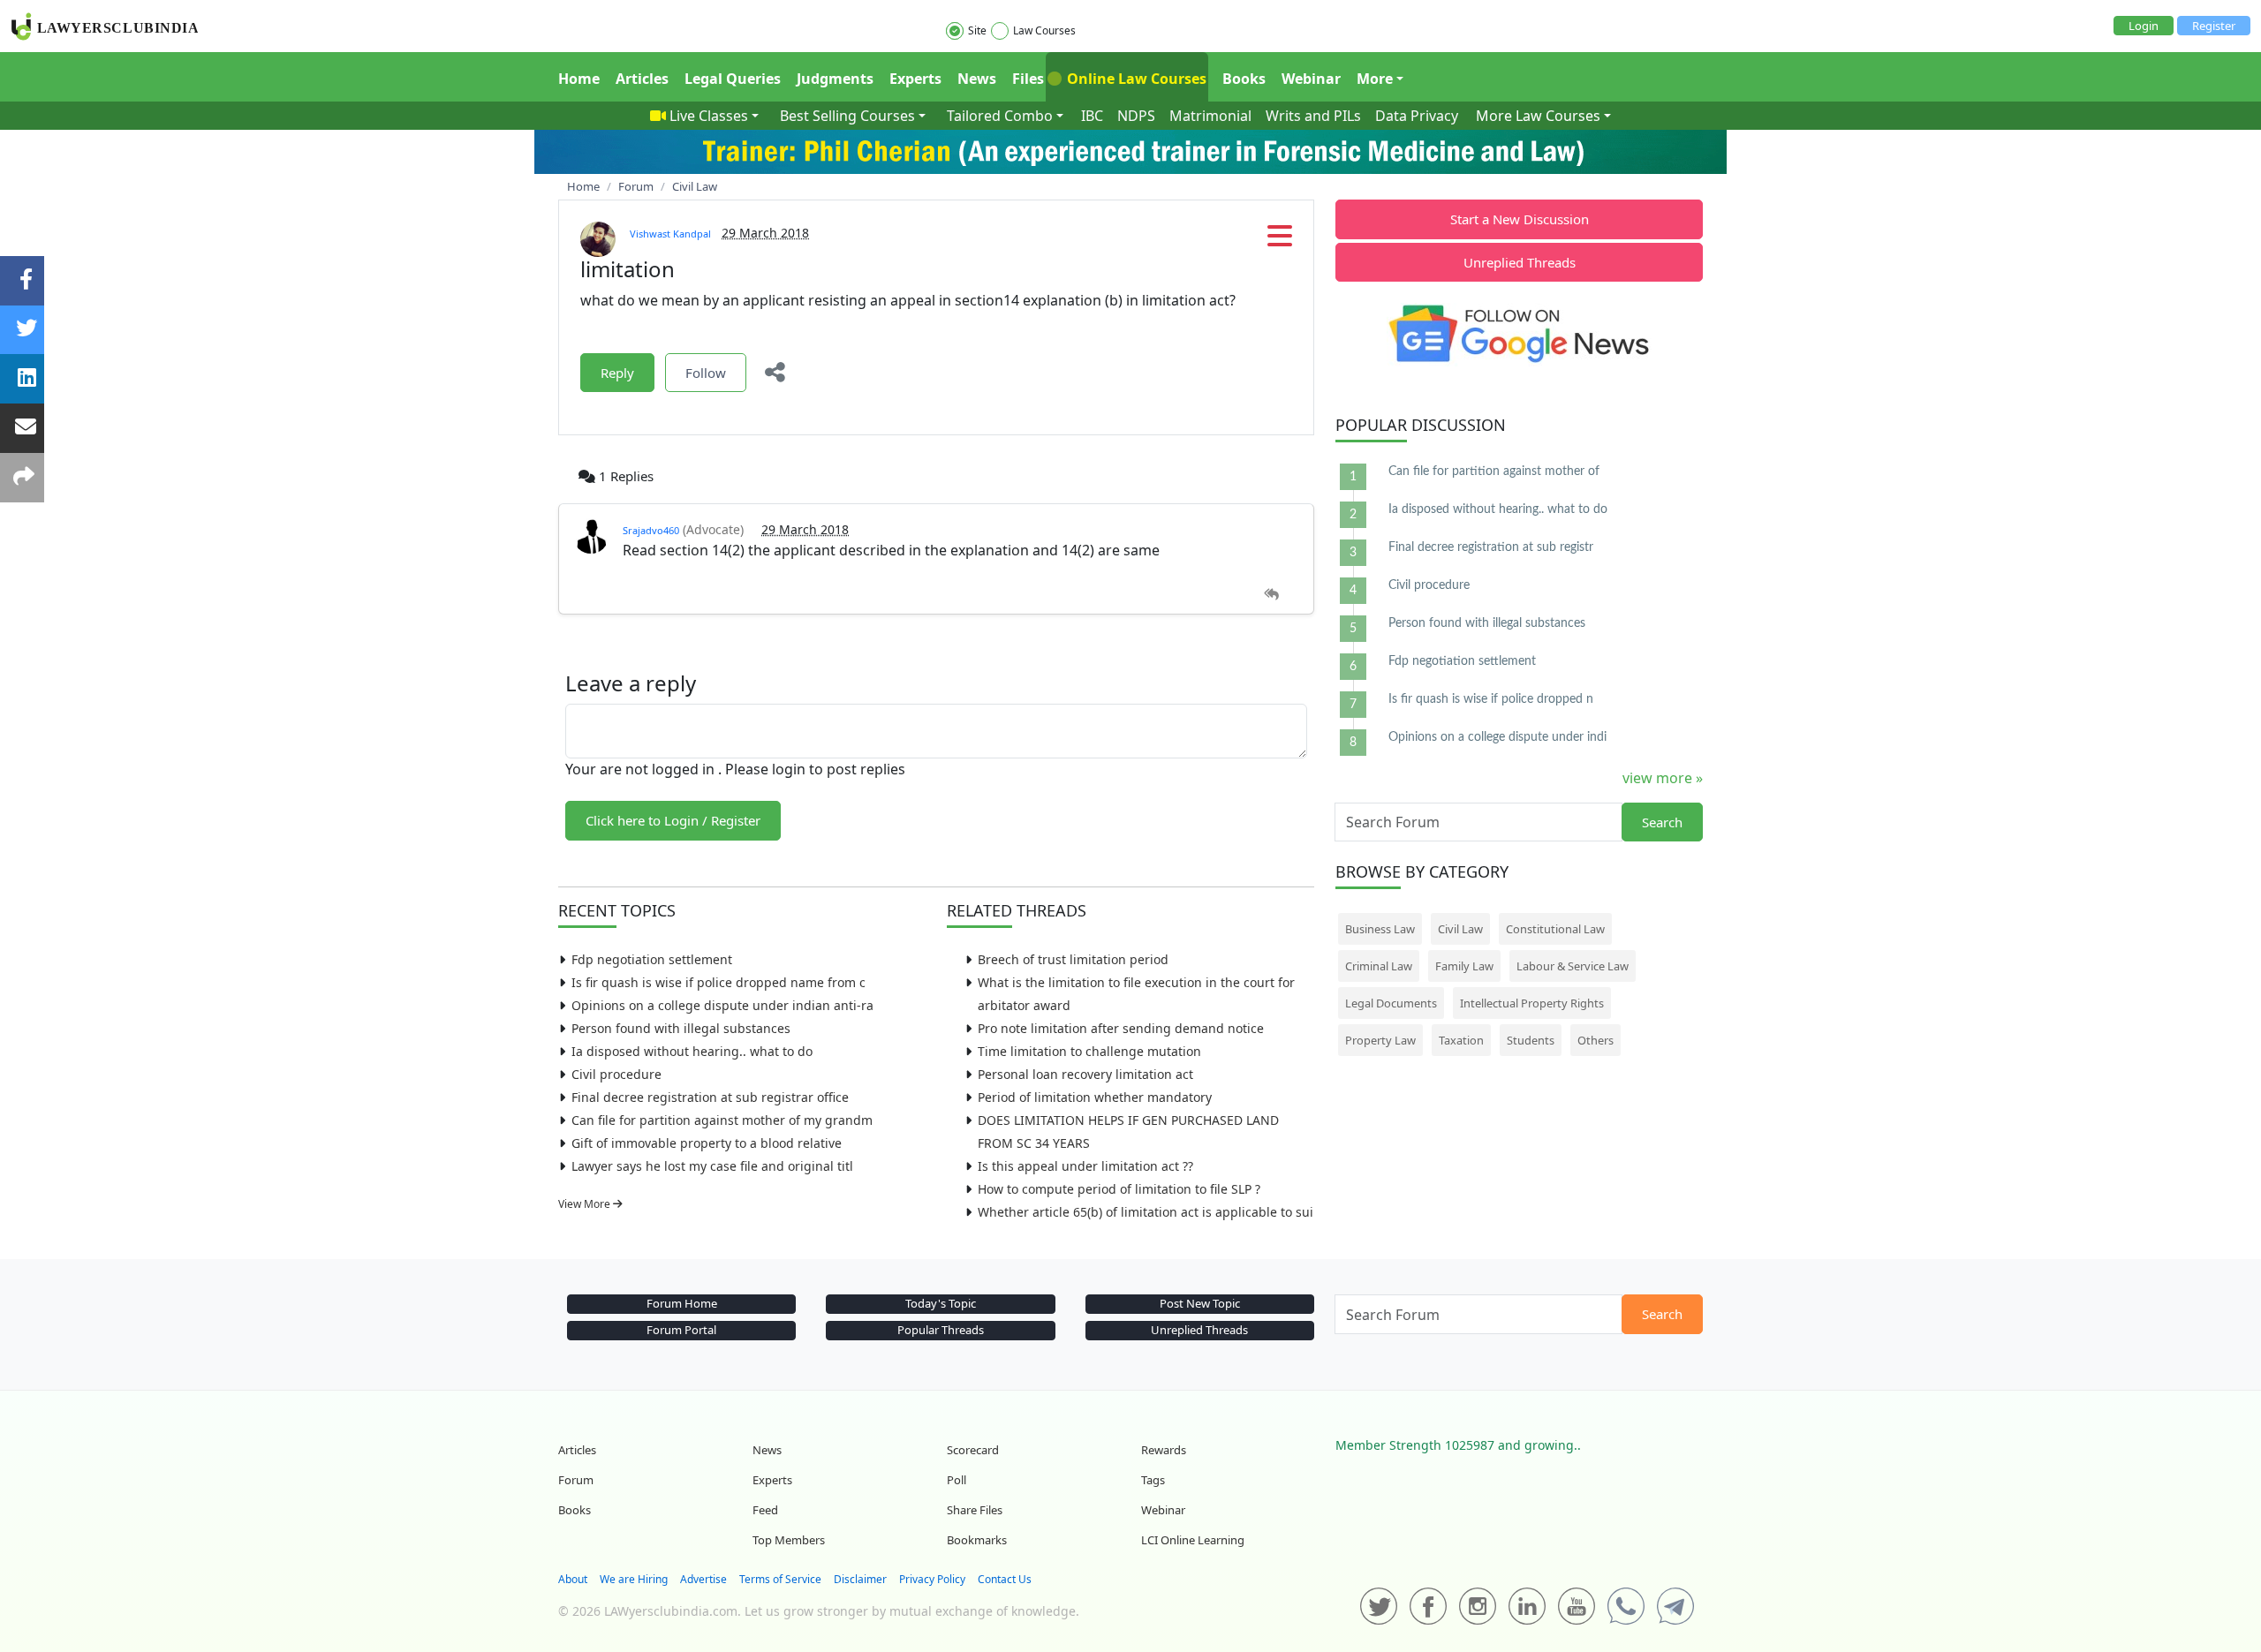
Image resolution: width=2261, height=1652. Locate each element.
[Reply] (1271, 595)
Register (2214, 26)
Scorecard (973, 1450)
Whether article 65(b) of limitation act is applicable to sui (1146, 1212)
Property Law (1380, 1040)
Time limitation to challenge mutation (1089, 1051)
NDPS (1136, 116)
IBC (1092, 116)
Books (1244, 79)
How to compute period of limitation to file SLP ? (1119, 1189)
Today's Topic (941, 1303)
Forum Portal (681, 1330)
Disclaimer (860, 1579)
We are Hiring (634, 1579)
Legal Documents (1391, 1003)
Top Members (789, 1540)
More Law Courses (1538, 116)
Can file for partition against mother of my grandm (722, 1120)
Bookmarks (977, 1540)
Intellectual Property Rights (1532, 1003)
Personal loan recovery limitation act (1085, 1074)
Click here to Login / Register (673, 820)
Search (1662, 822)
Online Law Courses (1135, 79)
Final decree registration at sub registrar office (710, 1097)
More (1375, 79)
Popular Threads (941, 1330)
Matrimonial (1210, 116)
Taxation (1461, 1040)
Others (1596, 1040)
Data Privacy (1417, 116)
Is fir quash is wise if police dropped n (1491, 699)
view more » (1663, 778)
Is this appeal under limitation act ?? (1085, 1166)
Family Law (1464, 966)
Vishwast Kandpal (670, 234)
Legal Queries (733, 79)
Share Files (975, 1510)
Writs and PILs (1313, 116)
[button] (1280, 241)
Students (1531, 1040)
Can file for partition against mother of (1494, 471)
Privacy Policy (932, 1579)
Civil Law (1460, 929)
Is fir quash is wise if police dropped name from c (718, 982)
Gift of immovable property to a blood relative (707, 1143)
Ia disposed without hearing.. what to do (692, 1051)
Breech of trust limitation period (1073, 959)
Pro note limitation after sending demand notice (1121, 1028)
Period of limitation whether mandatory (1095, 1097)
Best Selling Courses (847, 116)
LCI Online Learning (1193, 1540)
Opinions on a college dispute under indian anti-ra (722, 1005)
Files (1028, 79)
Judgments (835, 79)
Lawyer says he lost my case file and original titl (712, 1166)
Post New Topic (1200, 1303)
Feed (765, 1510)
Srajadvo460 (651, 530)
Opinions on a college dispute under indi (1497, 737)
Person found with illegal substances (681, 1028)
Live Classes (709, 116)
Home (579, 79)
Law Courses (1044, 30)
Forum (576, 1480)
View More (586, 1204)
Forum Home (682, 1303)
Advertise (703, 1579)
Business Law (1380, 929)
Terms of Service (780, 1579)
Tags (1153, 1480)
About (573, 1579)
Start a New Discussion (1520, 219)
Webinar (1311, 79)
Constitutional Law (1555, 929)
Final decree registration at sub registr (1491, 547)
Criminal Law (1379, 966)
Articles (642, 79)
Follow (706, 373)
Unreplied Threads (1520, 262)
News (977, 79)
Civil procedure (616, 1074)
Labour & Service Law (1573, 966)
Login (2144, 26)
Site (977, 30)
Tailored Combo (1000, 116)
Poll (957, 1480)
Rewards (1164, 1450)
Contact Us (1005, 1579)
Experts (915, 79)
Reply (617, 373)
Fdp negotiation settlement (652, 959)
